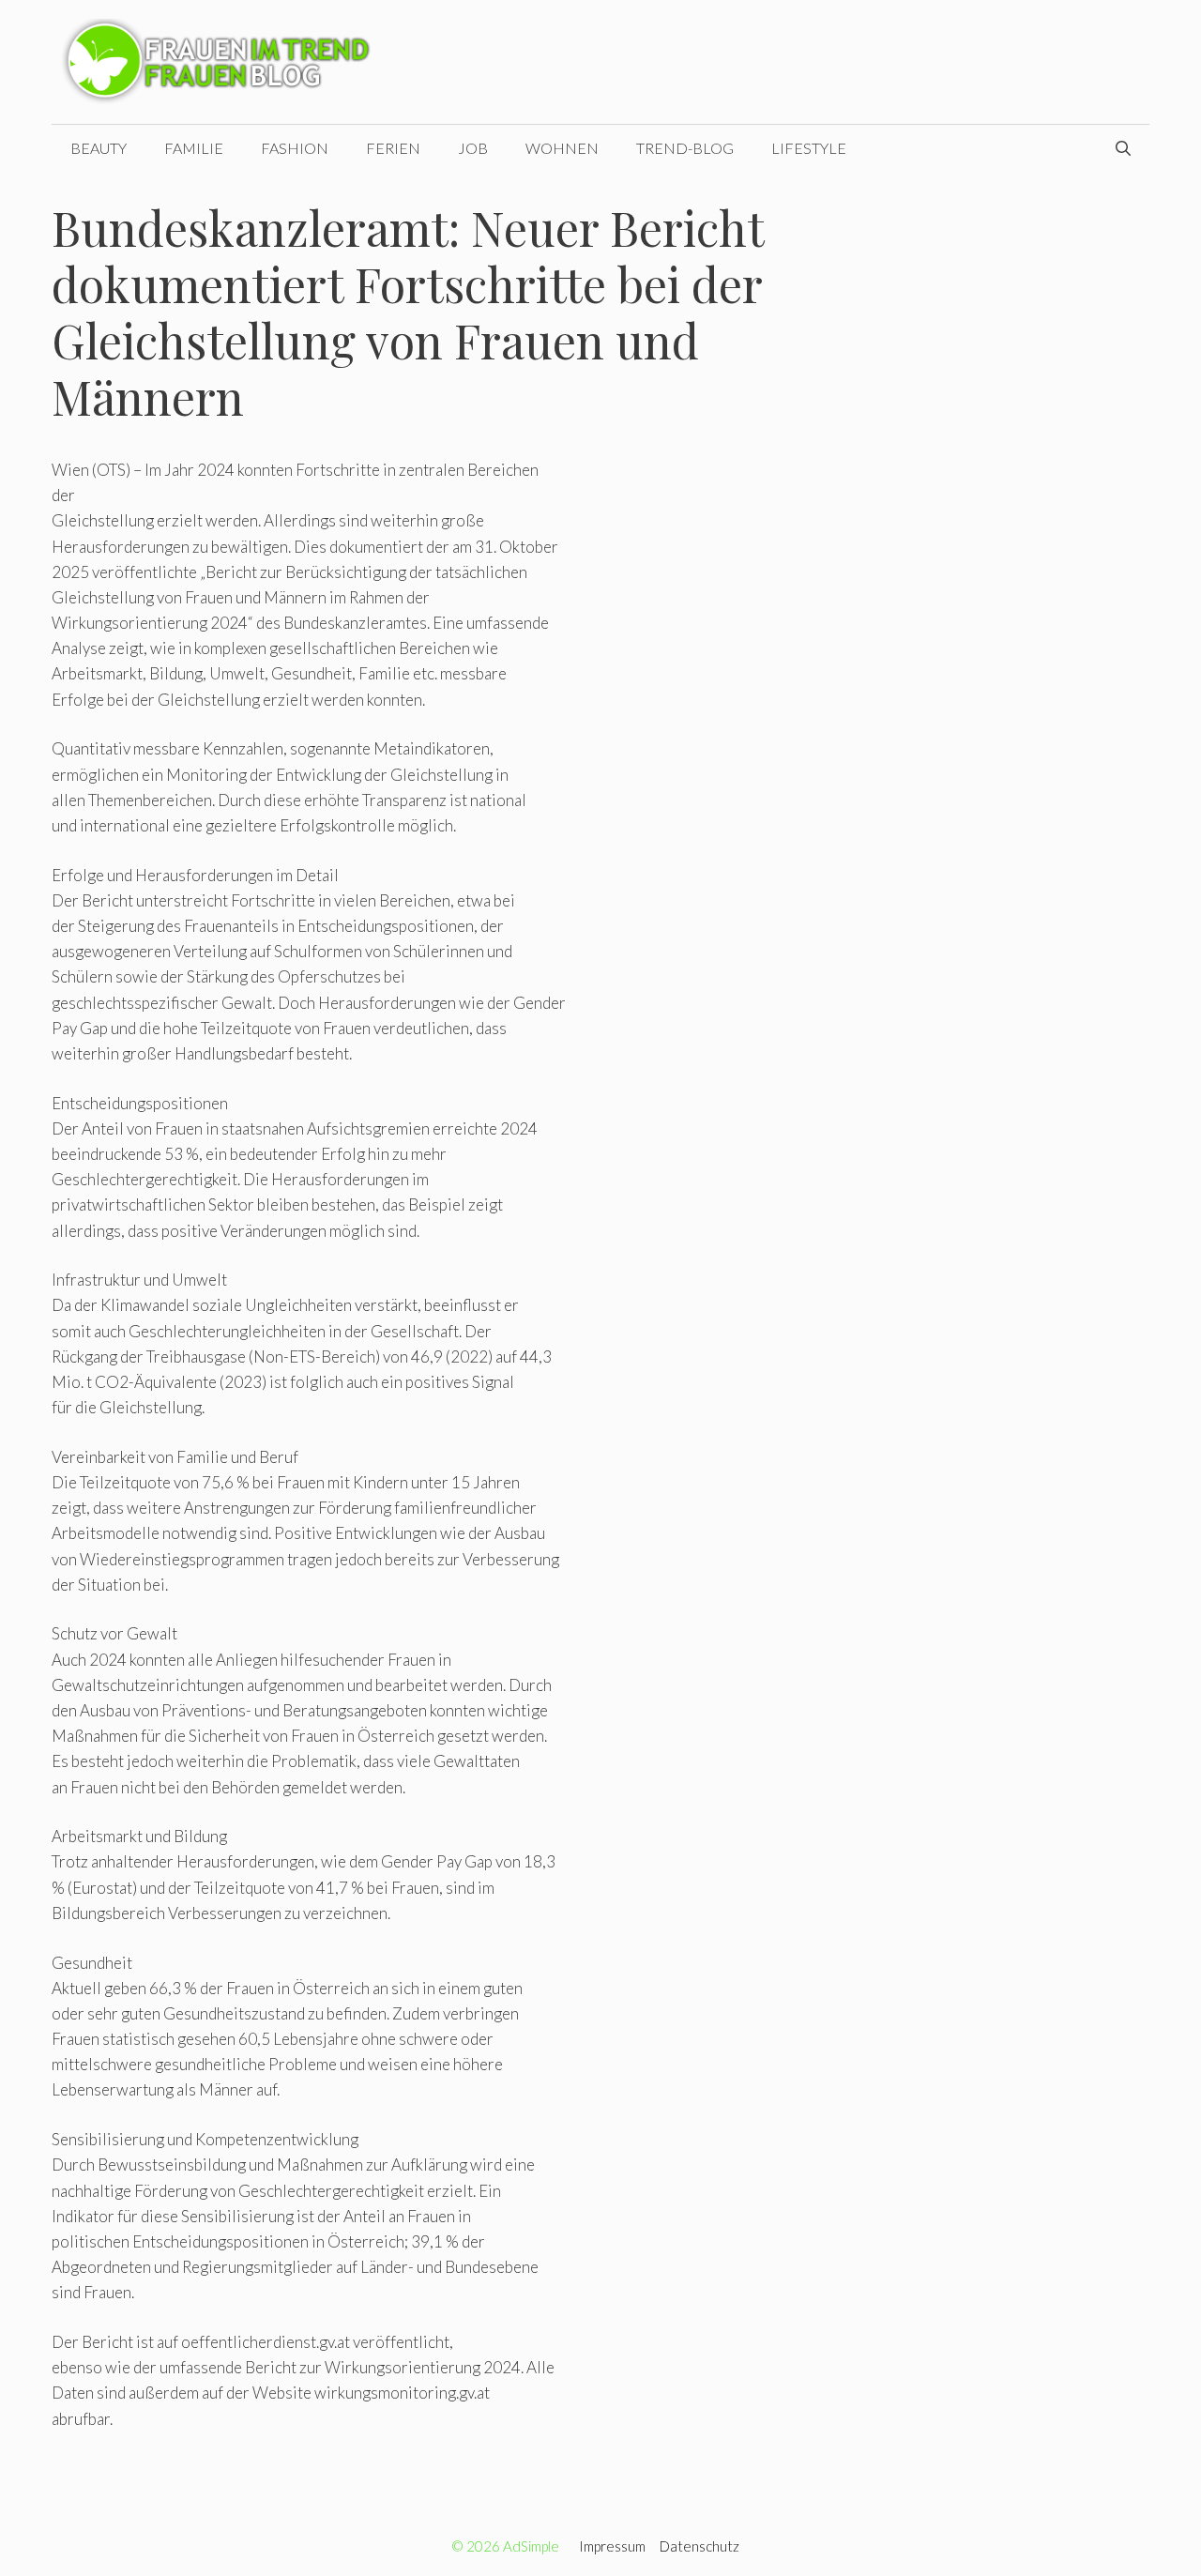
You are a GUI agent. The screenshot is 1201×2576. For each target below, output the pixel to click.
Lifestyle (809, 148)
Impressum (612, 2546)
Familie (194, 148)
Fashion (295, 148)
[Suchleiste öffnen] (1123, 148)
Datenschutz (699, 2546)
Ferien (393, 148)
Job (473, 148)
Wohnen (562, 148)
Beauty (99, 148)
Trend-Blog (685, 148)
